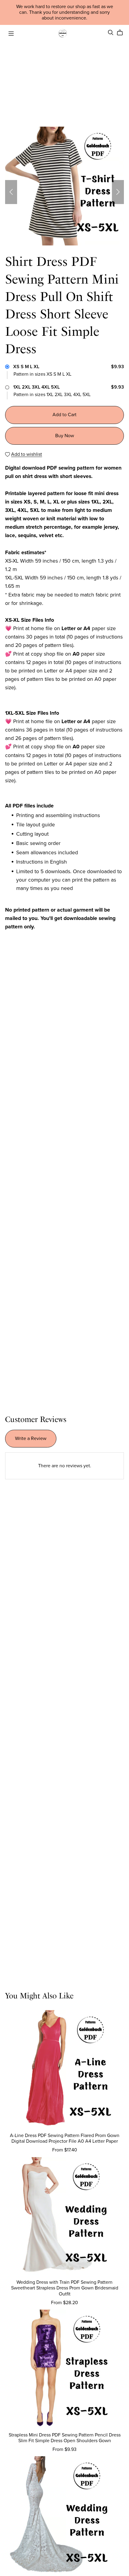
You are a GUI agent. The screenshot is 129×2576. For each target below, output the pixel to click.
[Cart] (122, 33)
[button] (11, 192)
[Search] (111, 33)
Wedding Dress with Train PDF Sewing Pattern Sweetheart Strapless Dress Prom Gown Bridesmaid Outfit (65, 2288)
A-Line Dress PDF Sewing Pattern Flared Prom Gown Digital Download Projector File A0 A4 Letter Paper (65, 2138)
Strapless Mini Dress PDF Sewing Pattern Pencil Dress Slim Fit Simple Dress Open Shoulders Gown (65, 2438)
